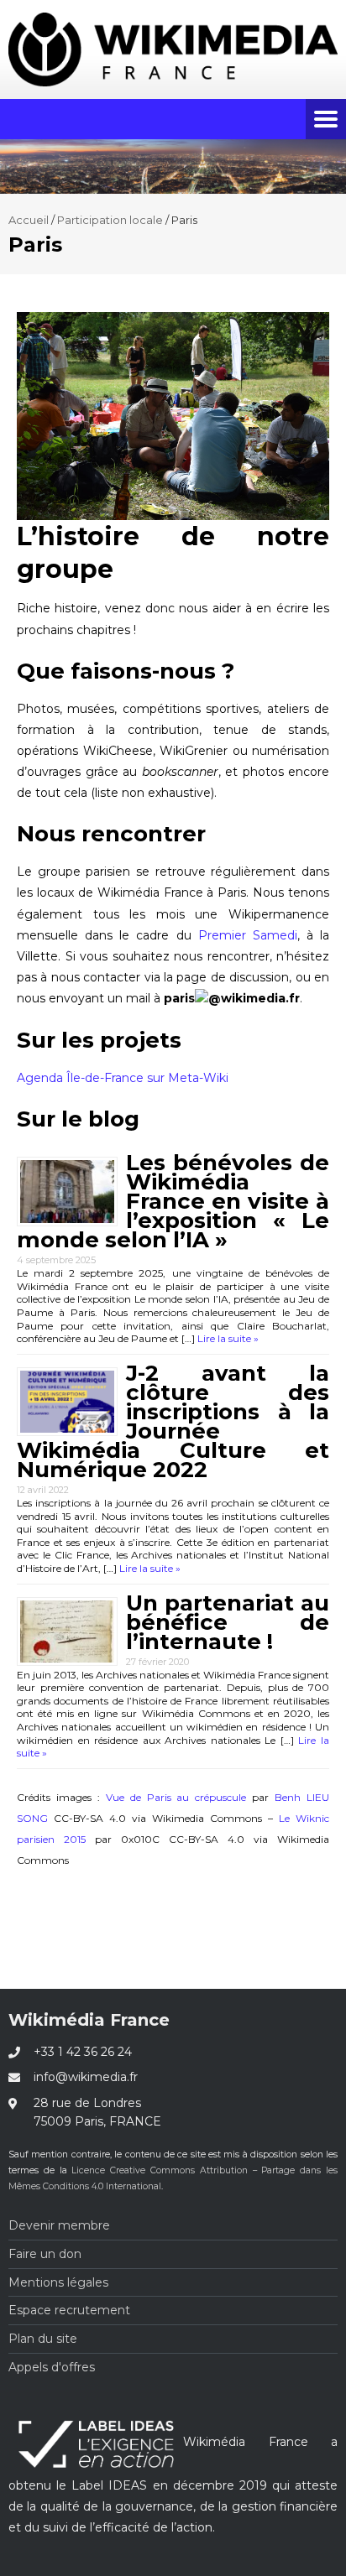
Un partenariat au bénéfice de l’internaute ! (228, 1622)
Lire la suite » (227, 1338)
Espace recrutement (69, 2310)
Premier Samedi (248, 935)
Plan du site (43, 2339)
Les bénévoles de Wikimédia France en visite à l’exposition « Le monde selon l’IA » (173, 1201)
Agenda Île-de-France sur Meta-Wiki (123, 1078)
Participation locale (110, 220)
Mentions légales (58, 2282)
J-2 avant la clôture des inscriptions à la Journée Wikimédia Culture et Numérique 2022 (173, 1421)
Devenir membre (59, 2225)
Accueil (29, 220)
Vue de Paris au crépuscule (176, 1797)
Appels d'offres (52, 2367)
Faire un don (45, 2254)
